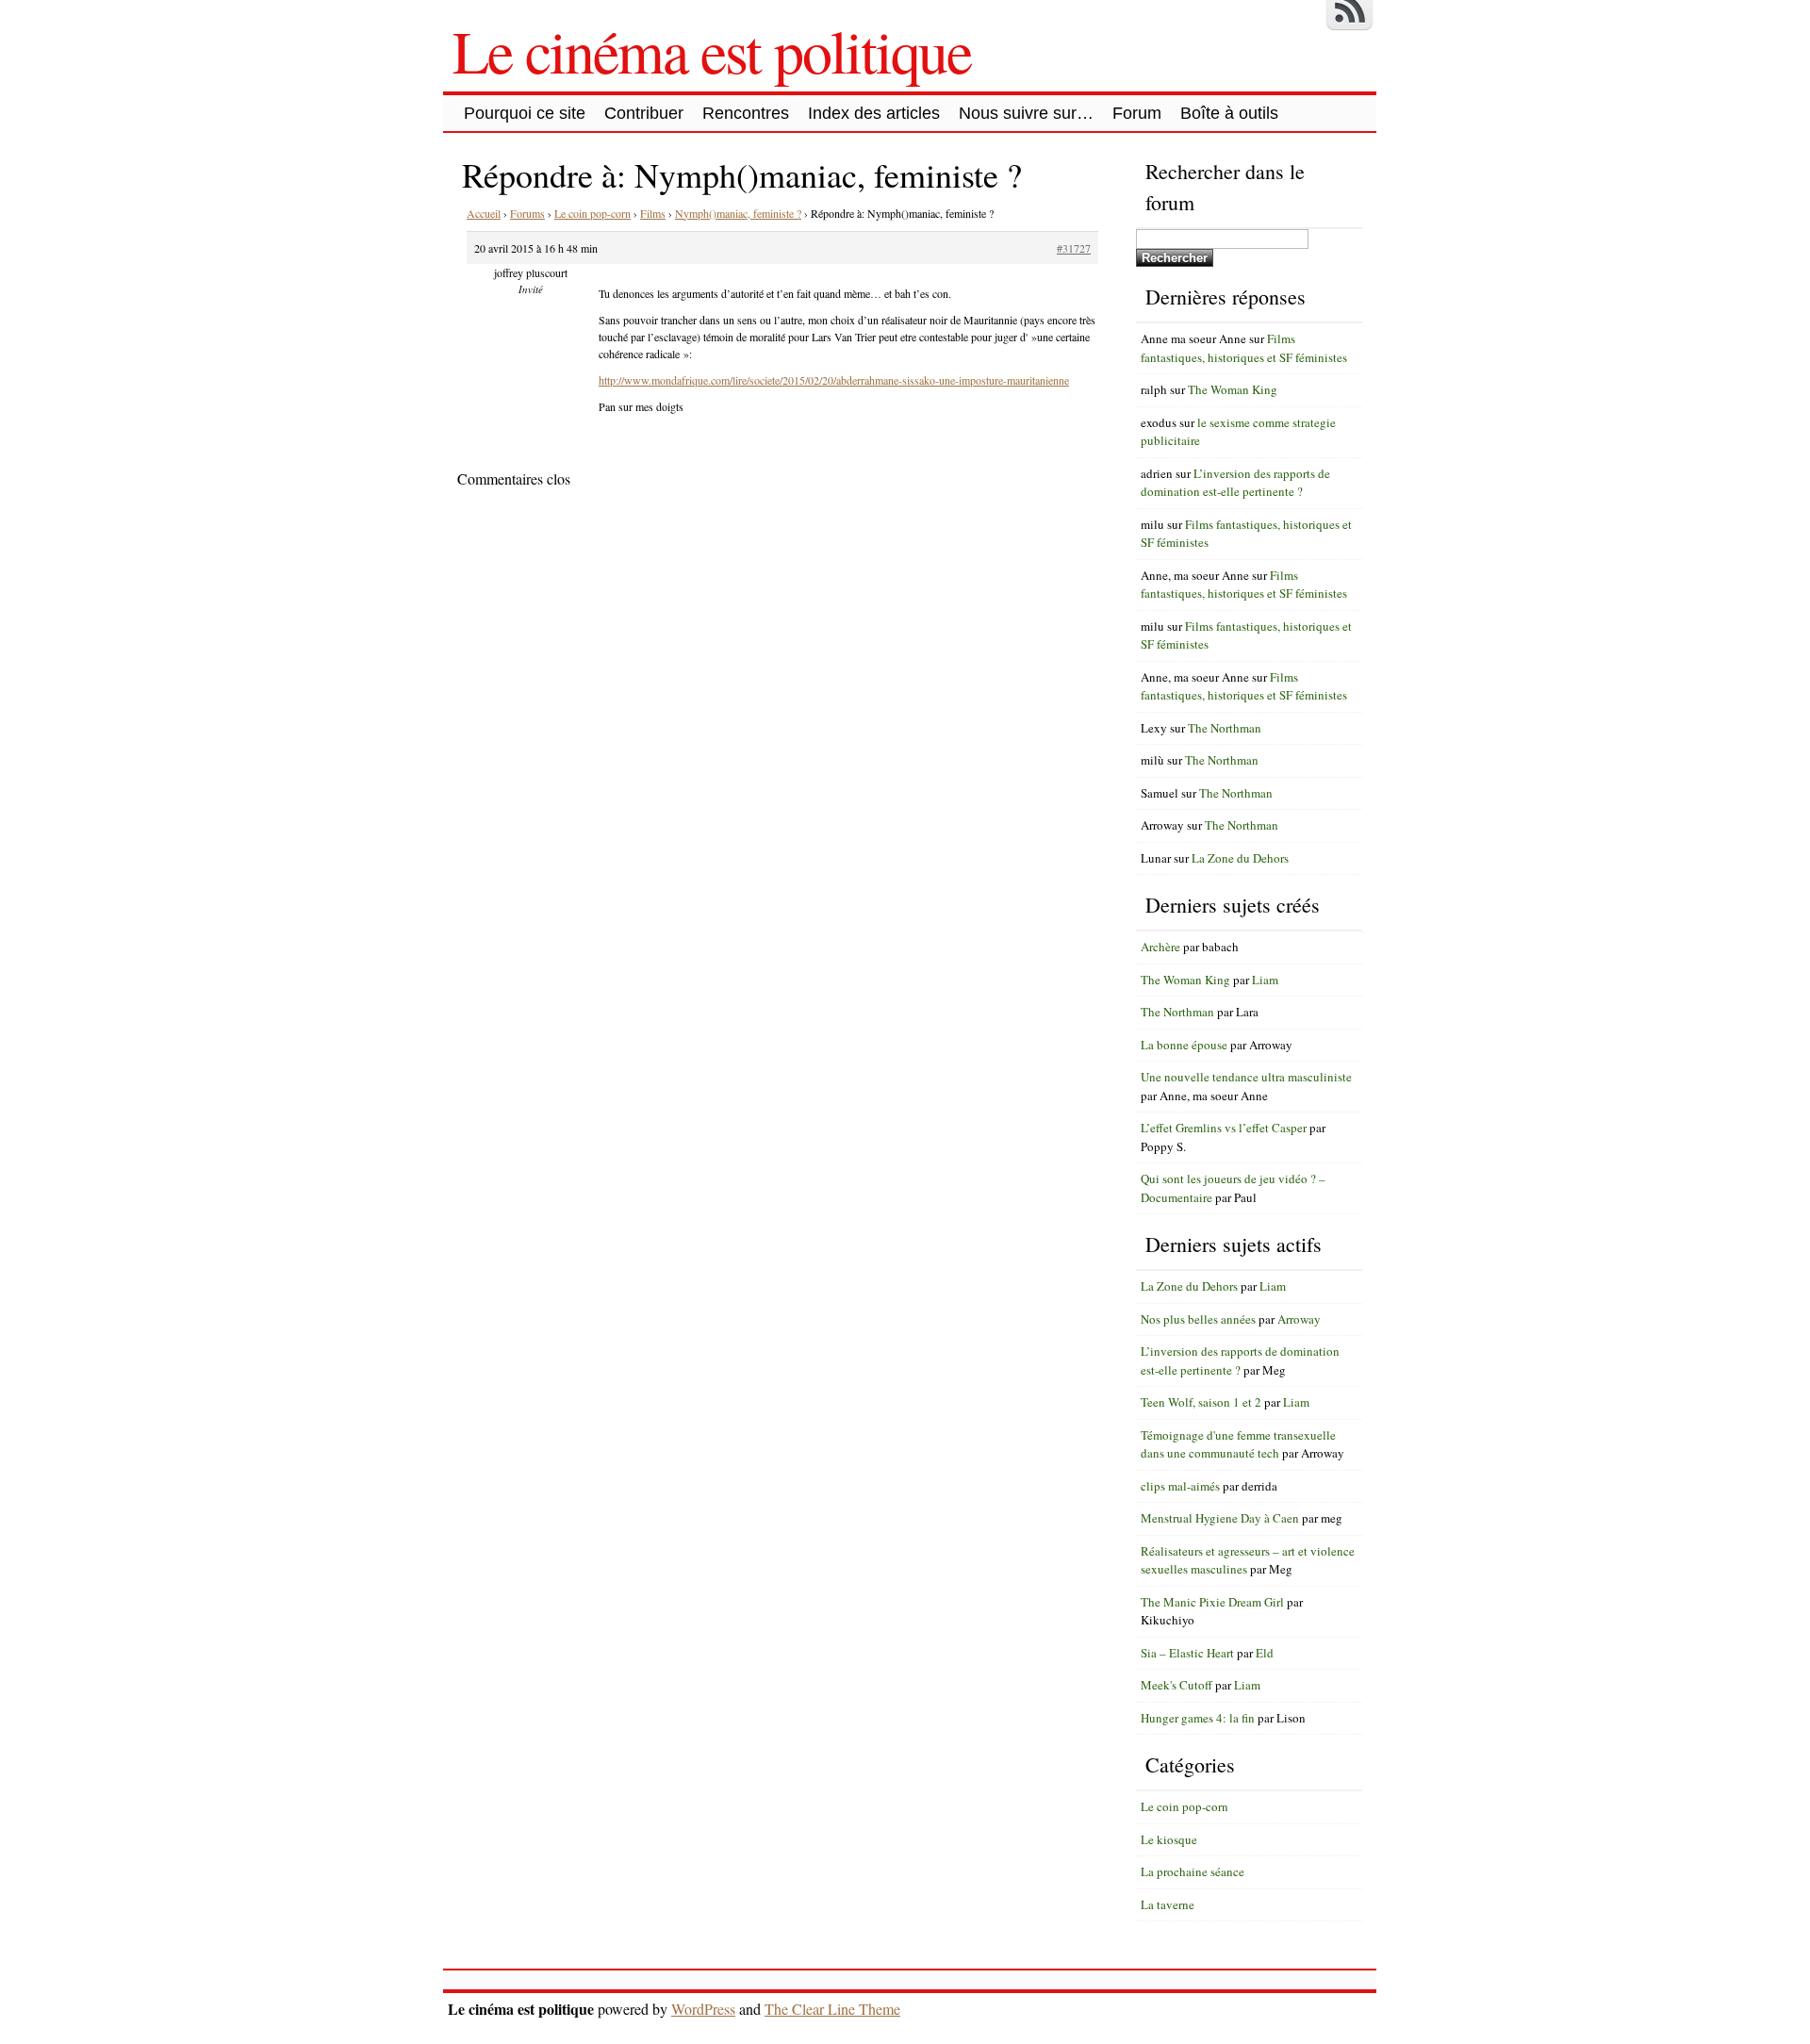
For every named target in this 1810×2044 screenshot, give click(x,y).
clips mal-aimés (1180, 1486)
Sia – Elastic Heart (1187, 1653)
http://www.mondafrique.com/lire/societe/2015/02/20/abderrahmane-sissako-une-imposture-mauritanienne (834, 380)
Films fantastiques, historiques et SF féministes (1244, 348)
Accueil (484, 213)
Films (653, 213)
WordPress (703, 2009)
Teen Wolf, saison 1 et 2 (1201, 1402)
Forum (1137, 113)
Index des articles (874, 113)
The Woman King (1233, 389)
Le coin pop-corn (592, 213)
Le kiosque (1169, 1839)
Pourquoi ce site (525, 113)
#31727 (1074, 248)
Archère (1160, 947)
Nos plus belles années (1198, 1319)
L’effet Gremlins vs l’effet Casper (1224, 1128)
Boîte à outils (1229, 113)
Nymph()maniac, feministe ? (738, 213)
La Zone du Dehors (1240, 858)
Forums (527, 213)
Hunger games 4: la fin (1198, 1718)
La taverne (1168, 1904)
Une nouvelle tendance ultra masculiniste (1246, 1077)
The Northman (1225, 728)
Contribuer (644, 113)
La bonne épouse (1184, 1045)
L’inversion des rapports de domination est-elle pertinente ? (1235, 483)
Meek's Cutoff (1176, 1685)
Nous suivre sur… (1026, 113)
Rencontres (746, 113)
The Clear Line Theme (832, 2009)
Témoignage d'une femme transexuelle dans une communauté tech (1238, 1444)
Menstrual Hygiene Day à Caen (1220, 1518)
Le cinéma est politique (712, 50)
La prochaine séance (1193, 1871)
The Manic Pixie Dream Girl (1212, 1602)
